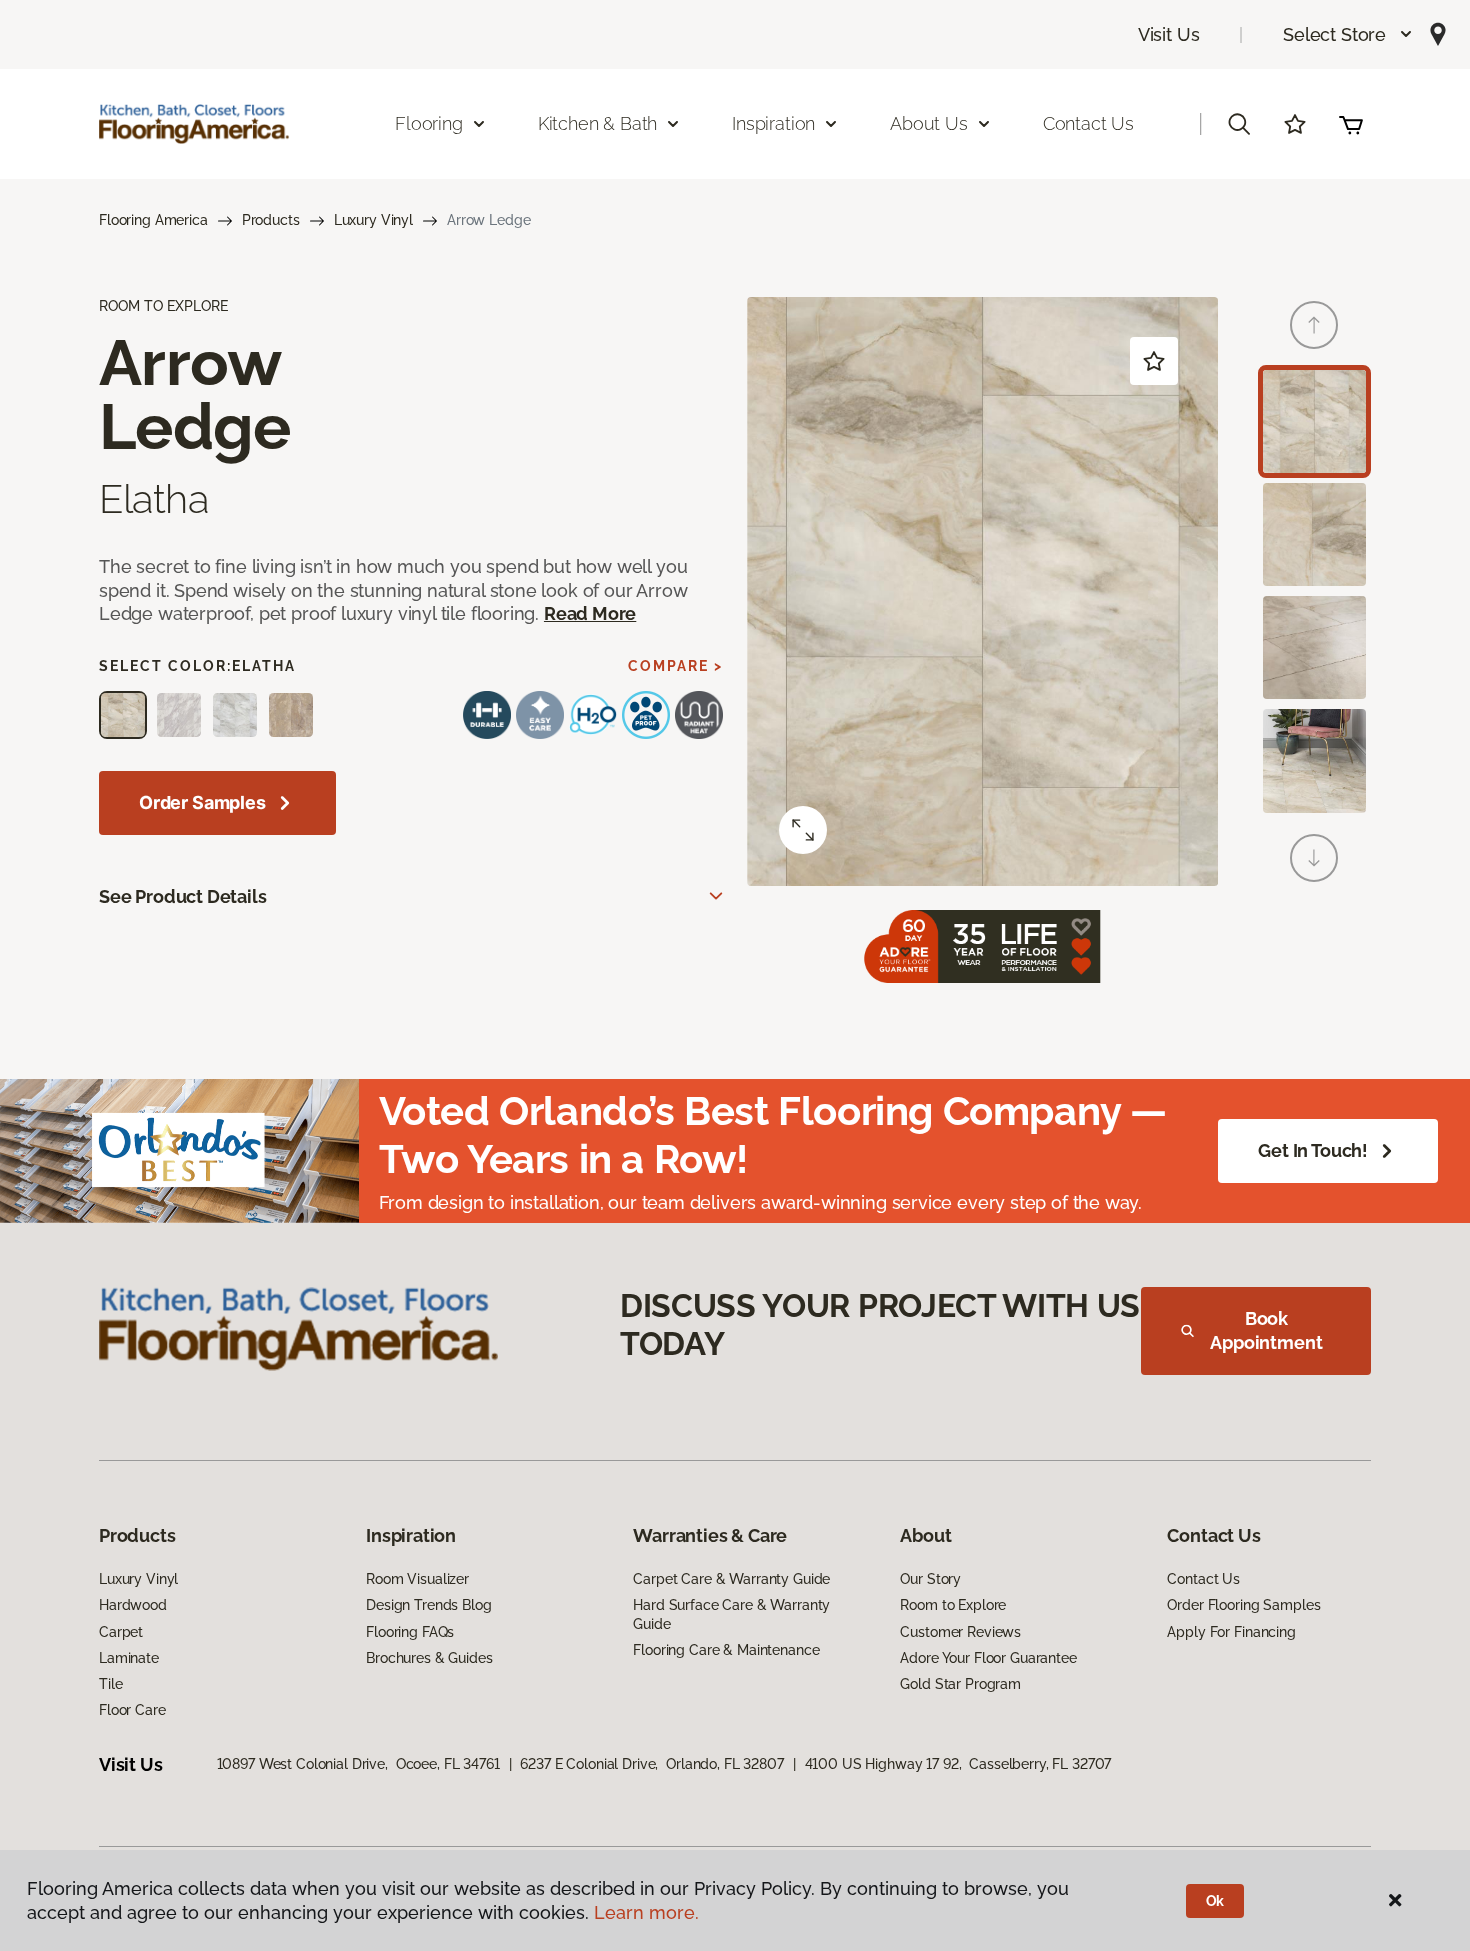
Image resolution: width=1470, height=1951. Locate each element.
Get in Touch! (1313, 1150)
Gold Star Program (960, 1684)
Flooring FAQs (410, 1632)
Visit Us (1169, 34)
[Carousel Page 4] (1314, 760)
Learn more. (646, 1912)
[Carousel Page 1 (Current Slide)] (1314, 421)
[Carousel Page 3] (1314, 647)
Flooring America (153, 220)
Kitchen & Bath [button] (597, 123)
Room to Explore (953, 1605)
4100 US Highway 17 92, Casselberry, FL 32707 (958, 1764)
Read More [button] (590, 613)
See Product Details (183, 896)
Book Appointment (1266, 1330)
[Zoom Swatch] (803, 830)
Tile (110, 1684)
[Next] (1314, 858)
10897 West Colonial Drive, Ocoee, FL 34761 (358, 1764)
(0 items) (1351, 124)
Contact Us (1088, 123)
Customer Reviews (960, 1632)
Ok (1215, 1901)
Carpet (121, 1632)
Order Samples (202, 802)
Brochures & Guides (429, 1658)
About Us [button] (929, 123)
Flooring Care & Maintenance (726, 1650)
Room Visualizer (417, 1579)
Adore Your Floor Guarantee (988, 1658)
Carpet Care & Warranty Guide (731, 1579)
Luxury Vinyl (373, 220)
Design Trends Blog (428, 1605)
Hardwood (133, 1605)
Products (271, 220)
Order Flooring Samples (1243, 1605)
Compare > (675, 666)
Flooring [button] (429, 123)
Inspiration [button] (773, 123)
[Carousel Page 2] (1314, 534)
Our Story (930, 1579)
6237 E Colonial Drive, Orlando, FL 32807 (651, 1764)
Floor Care (132, 1710)
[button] (1348, 34)
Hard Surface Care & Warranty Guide (731, 1614)
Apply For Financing (1231, 1632)
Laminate (129, 1658)
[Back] (1314, 325)
